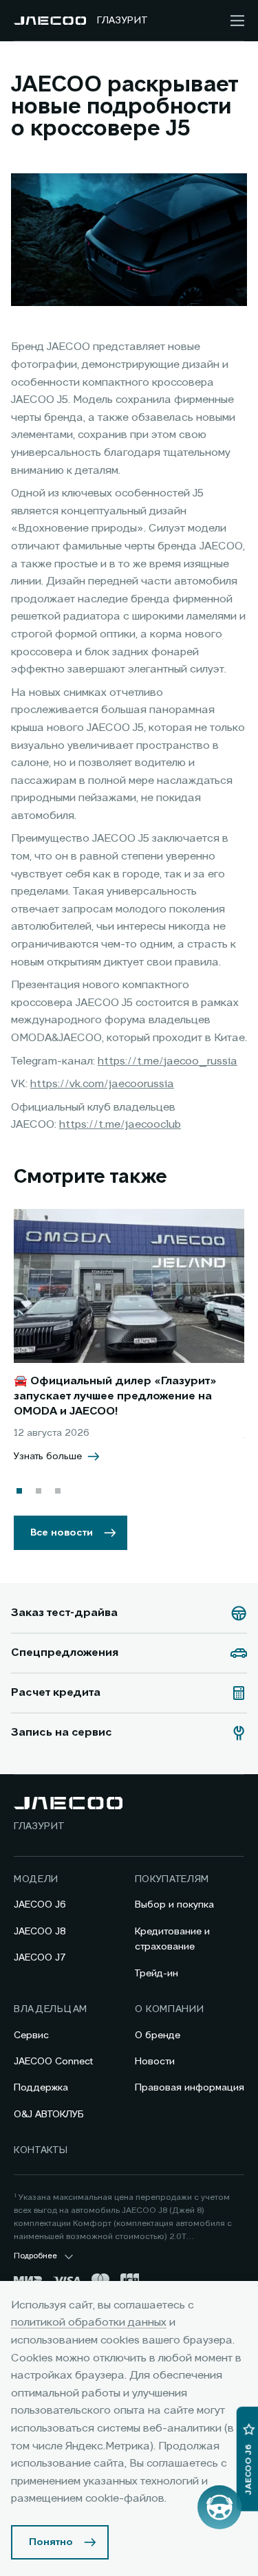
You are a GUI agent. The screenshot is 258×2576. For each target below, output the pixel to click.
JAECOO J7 (40, 1958)
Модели (36, 1879)
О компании (170, 2009)
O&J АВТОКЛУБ (49, 2115)
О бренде (158, 2035)
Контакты (41, 2150)
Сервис (31, 2035)
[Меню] (237, 21)
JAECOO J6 (40, 1905)
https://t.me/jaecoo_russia (168, 1062)
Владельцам (51, 2009)
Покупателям (172, 1879)
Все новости (62, 1533)
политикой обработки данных (89, 2323)
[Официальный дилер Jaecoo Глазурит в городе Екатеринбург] (50, 21)
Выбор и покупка (174, 1905)
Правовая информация (190, 2088)
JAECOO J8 (40, 1932)
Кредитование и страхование (172, 1939)
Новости (155, 2062)
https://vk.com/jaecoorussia (102, 1084)
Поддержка (41, 2088)
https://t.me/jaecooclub (120, 1125)
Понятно (51, 2542)
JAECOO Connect (53, 2062)
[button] (19, 1491)
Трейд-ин (157, 1974)
